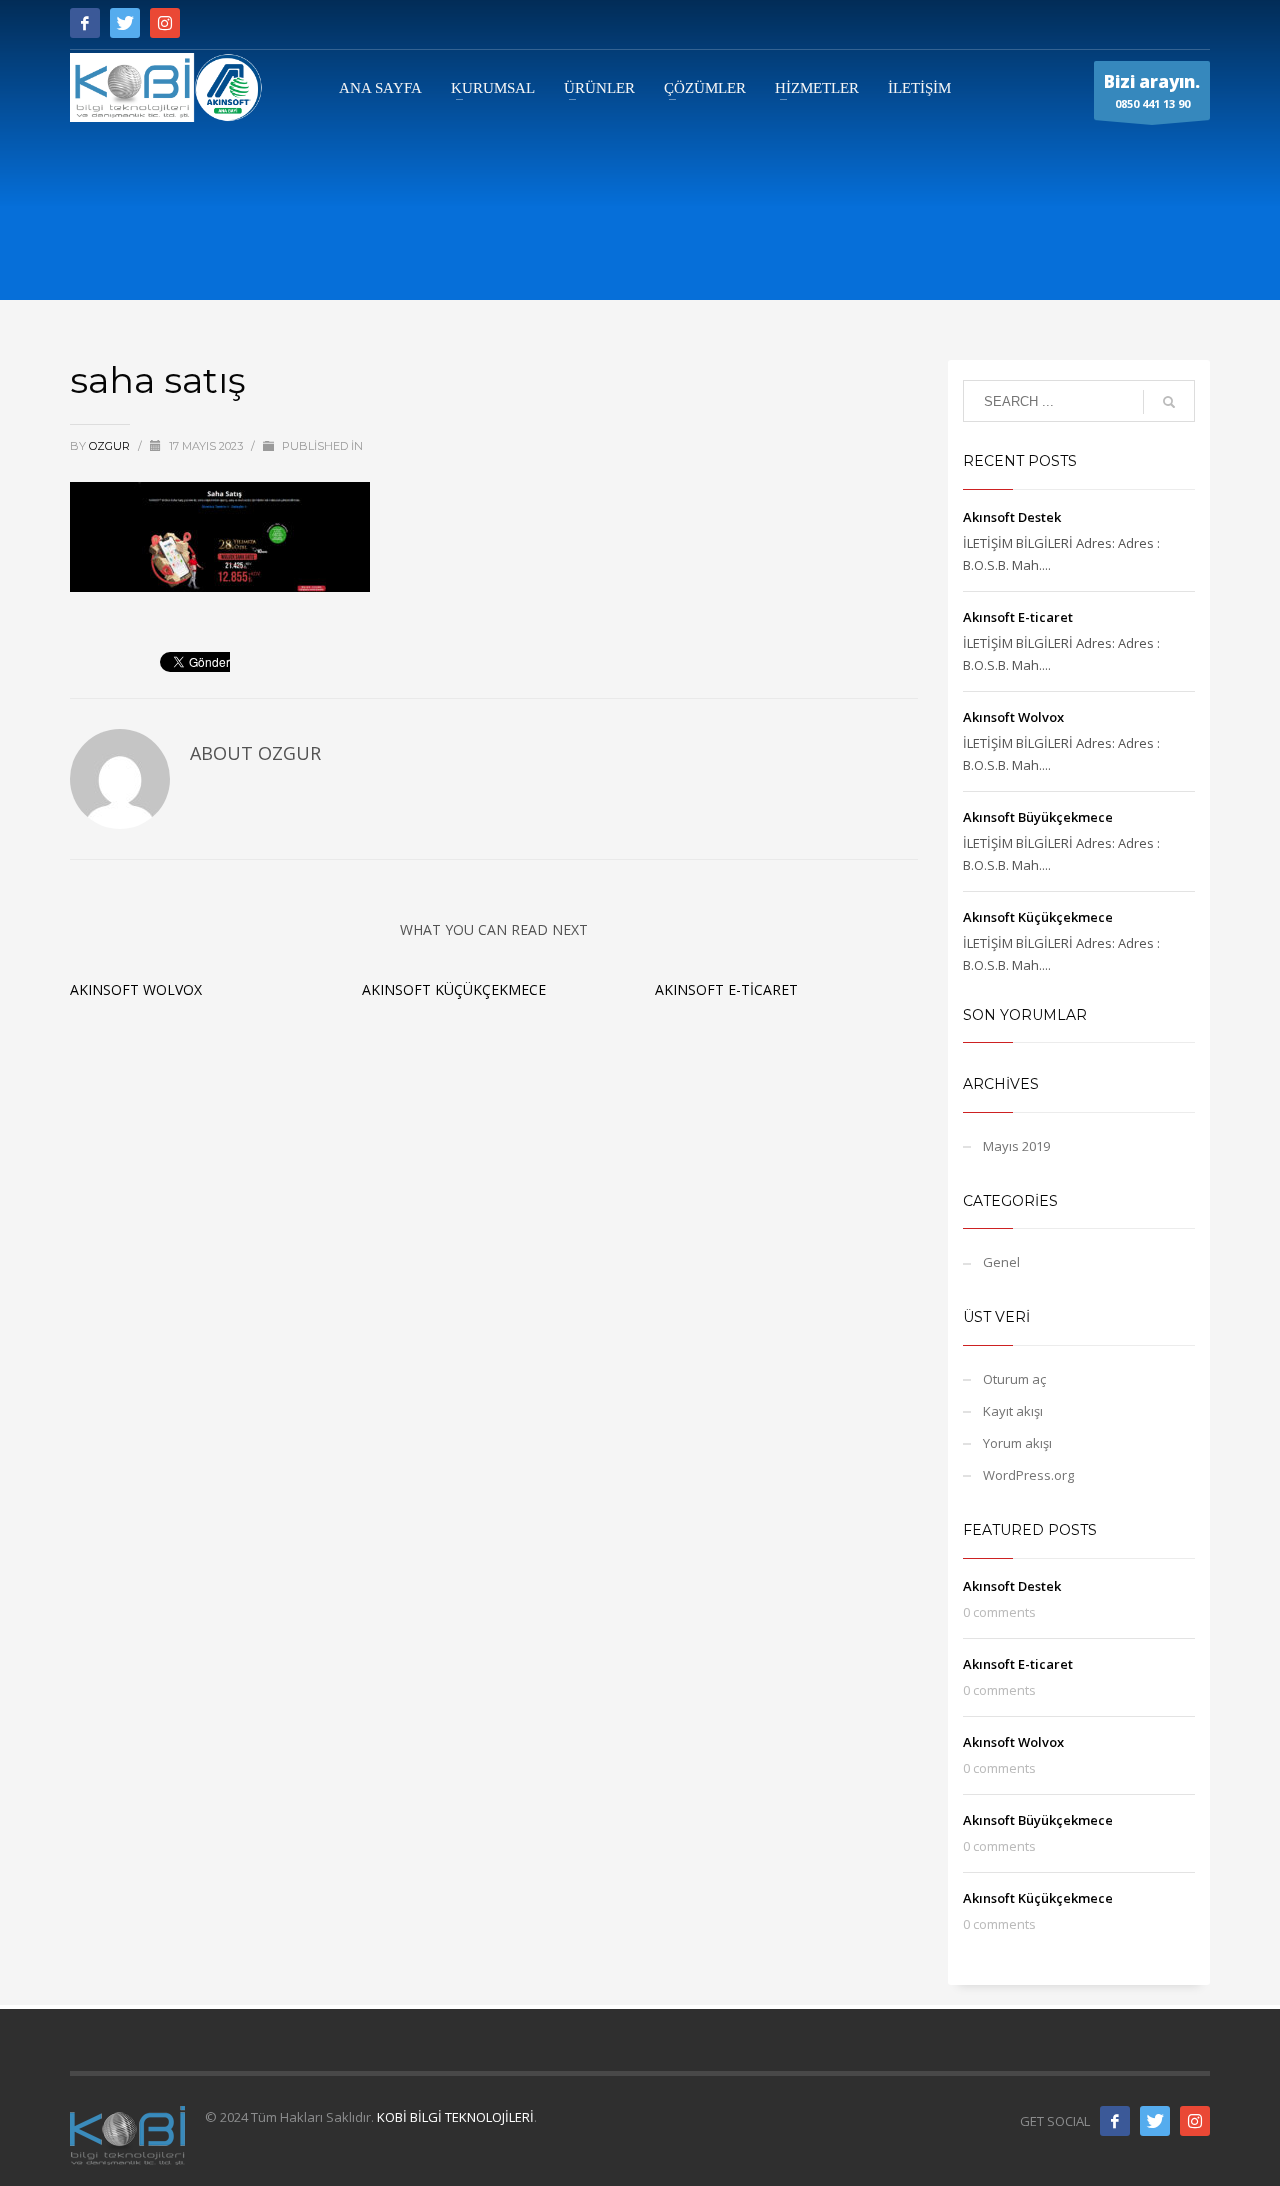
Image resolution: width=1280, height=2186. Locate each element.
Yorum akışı (1017, 1443)
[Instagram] (165, 23)
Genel (1001, 1262)
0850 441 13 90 (1152, 90)
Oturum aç (1014, 1379)
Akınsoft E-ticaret (726, 989)
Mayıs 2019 (1016, 1146)
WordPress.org (1028, 1475)
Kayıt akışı (1013, 1411)
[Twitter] (125, 23)
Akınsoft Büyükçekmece (1038, 817)
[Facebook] (85, 23)
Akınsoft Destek (1012, 517)
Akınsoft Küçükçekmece (454, 989)
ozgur (111, 446)
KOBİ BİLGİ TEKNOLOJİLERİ (455, 2117)
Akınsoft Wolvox (136, 989)
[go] (1169, 402)
